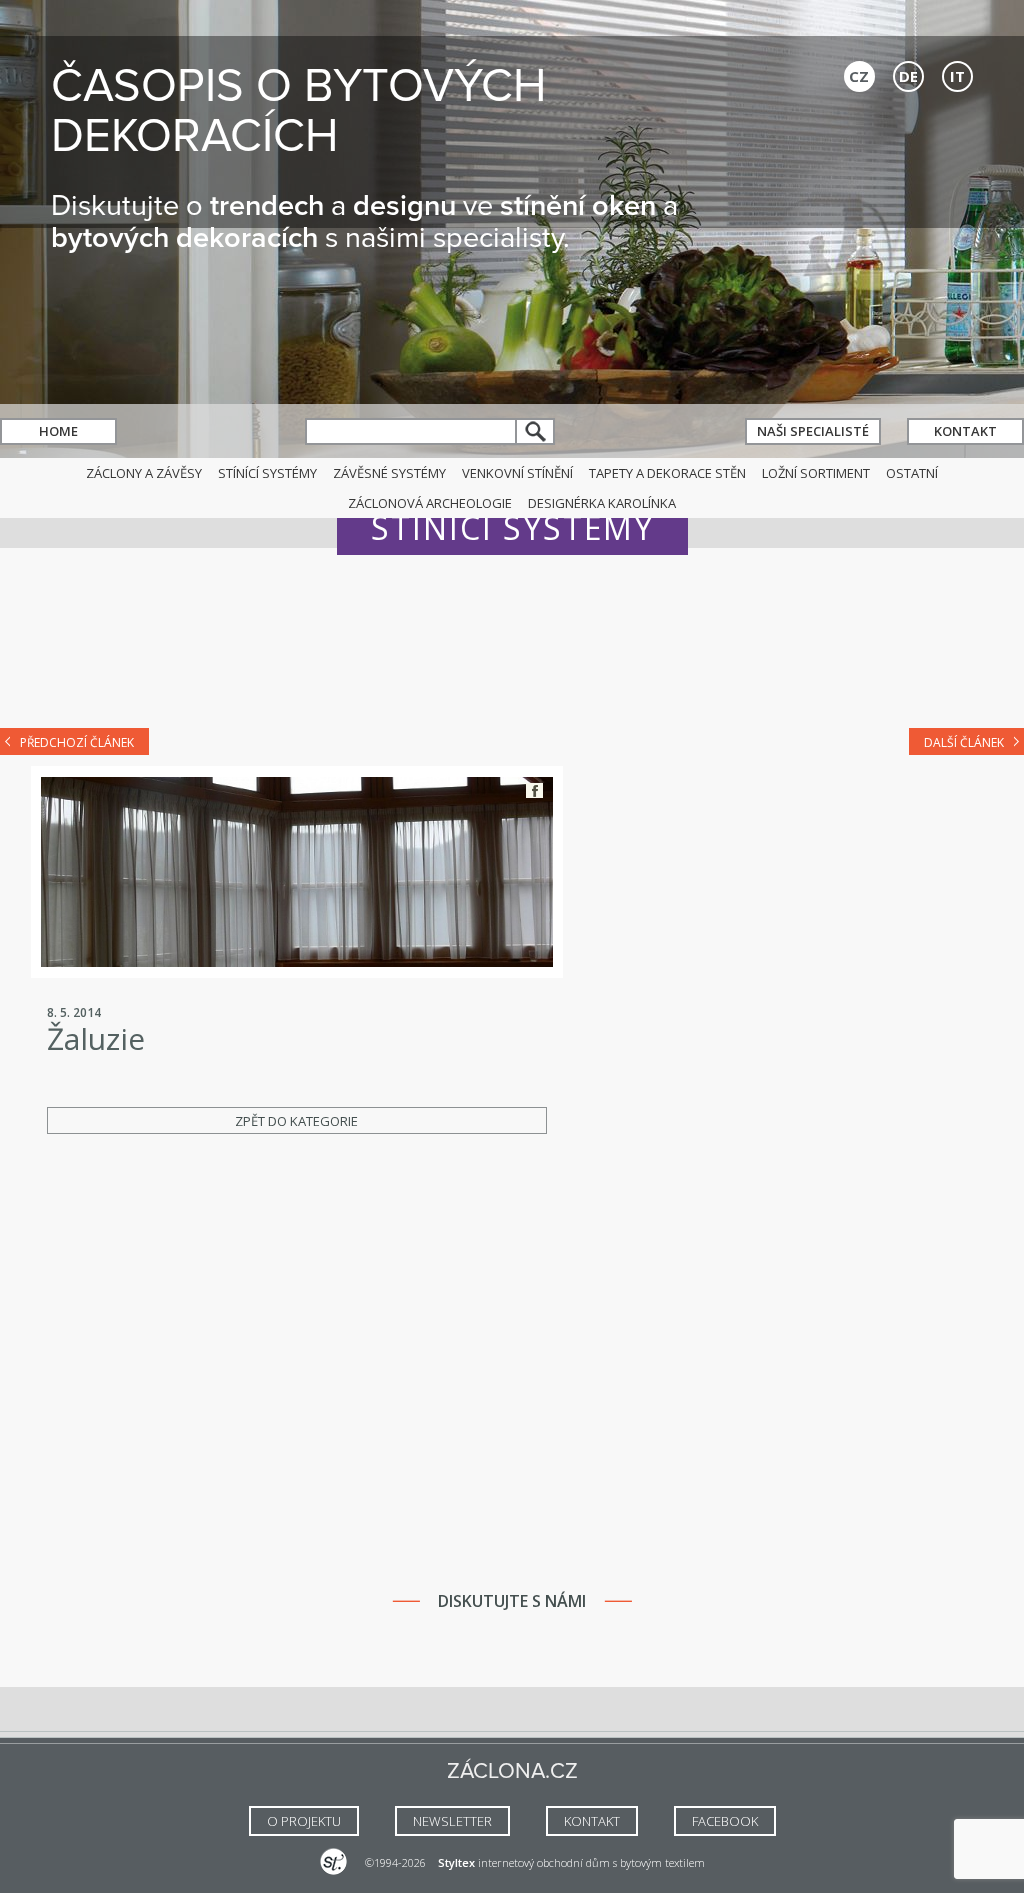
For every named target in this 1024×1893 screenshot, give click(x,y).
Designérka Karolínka (602, 503)
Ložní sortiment (816, 473)
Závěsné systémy (389, 473)
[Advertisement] (512, 652)
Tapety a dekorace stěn (667, 473)
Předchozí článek (77, 742)
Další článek (964, 742)
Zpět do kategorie (296, 1121)
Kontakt (965, 431)
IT (957, 76)
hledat (536, 431)
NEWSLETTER (452, 1821)
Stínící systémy (267, 473)
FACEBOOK (725, 1821)
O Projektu (304, 1821)
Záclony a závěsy (144, 473)
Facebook (534, 790)
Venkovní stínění (517, 473)
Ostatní (912, 473)
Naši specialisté (813, 431)
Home (58, 431)
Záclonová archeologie (430, 503)
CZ (859, 76)
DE (908, 76)
